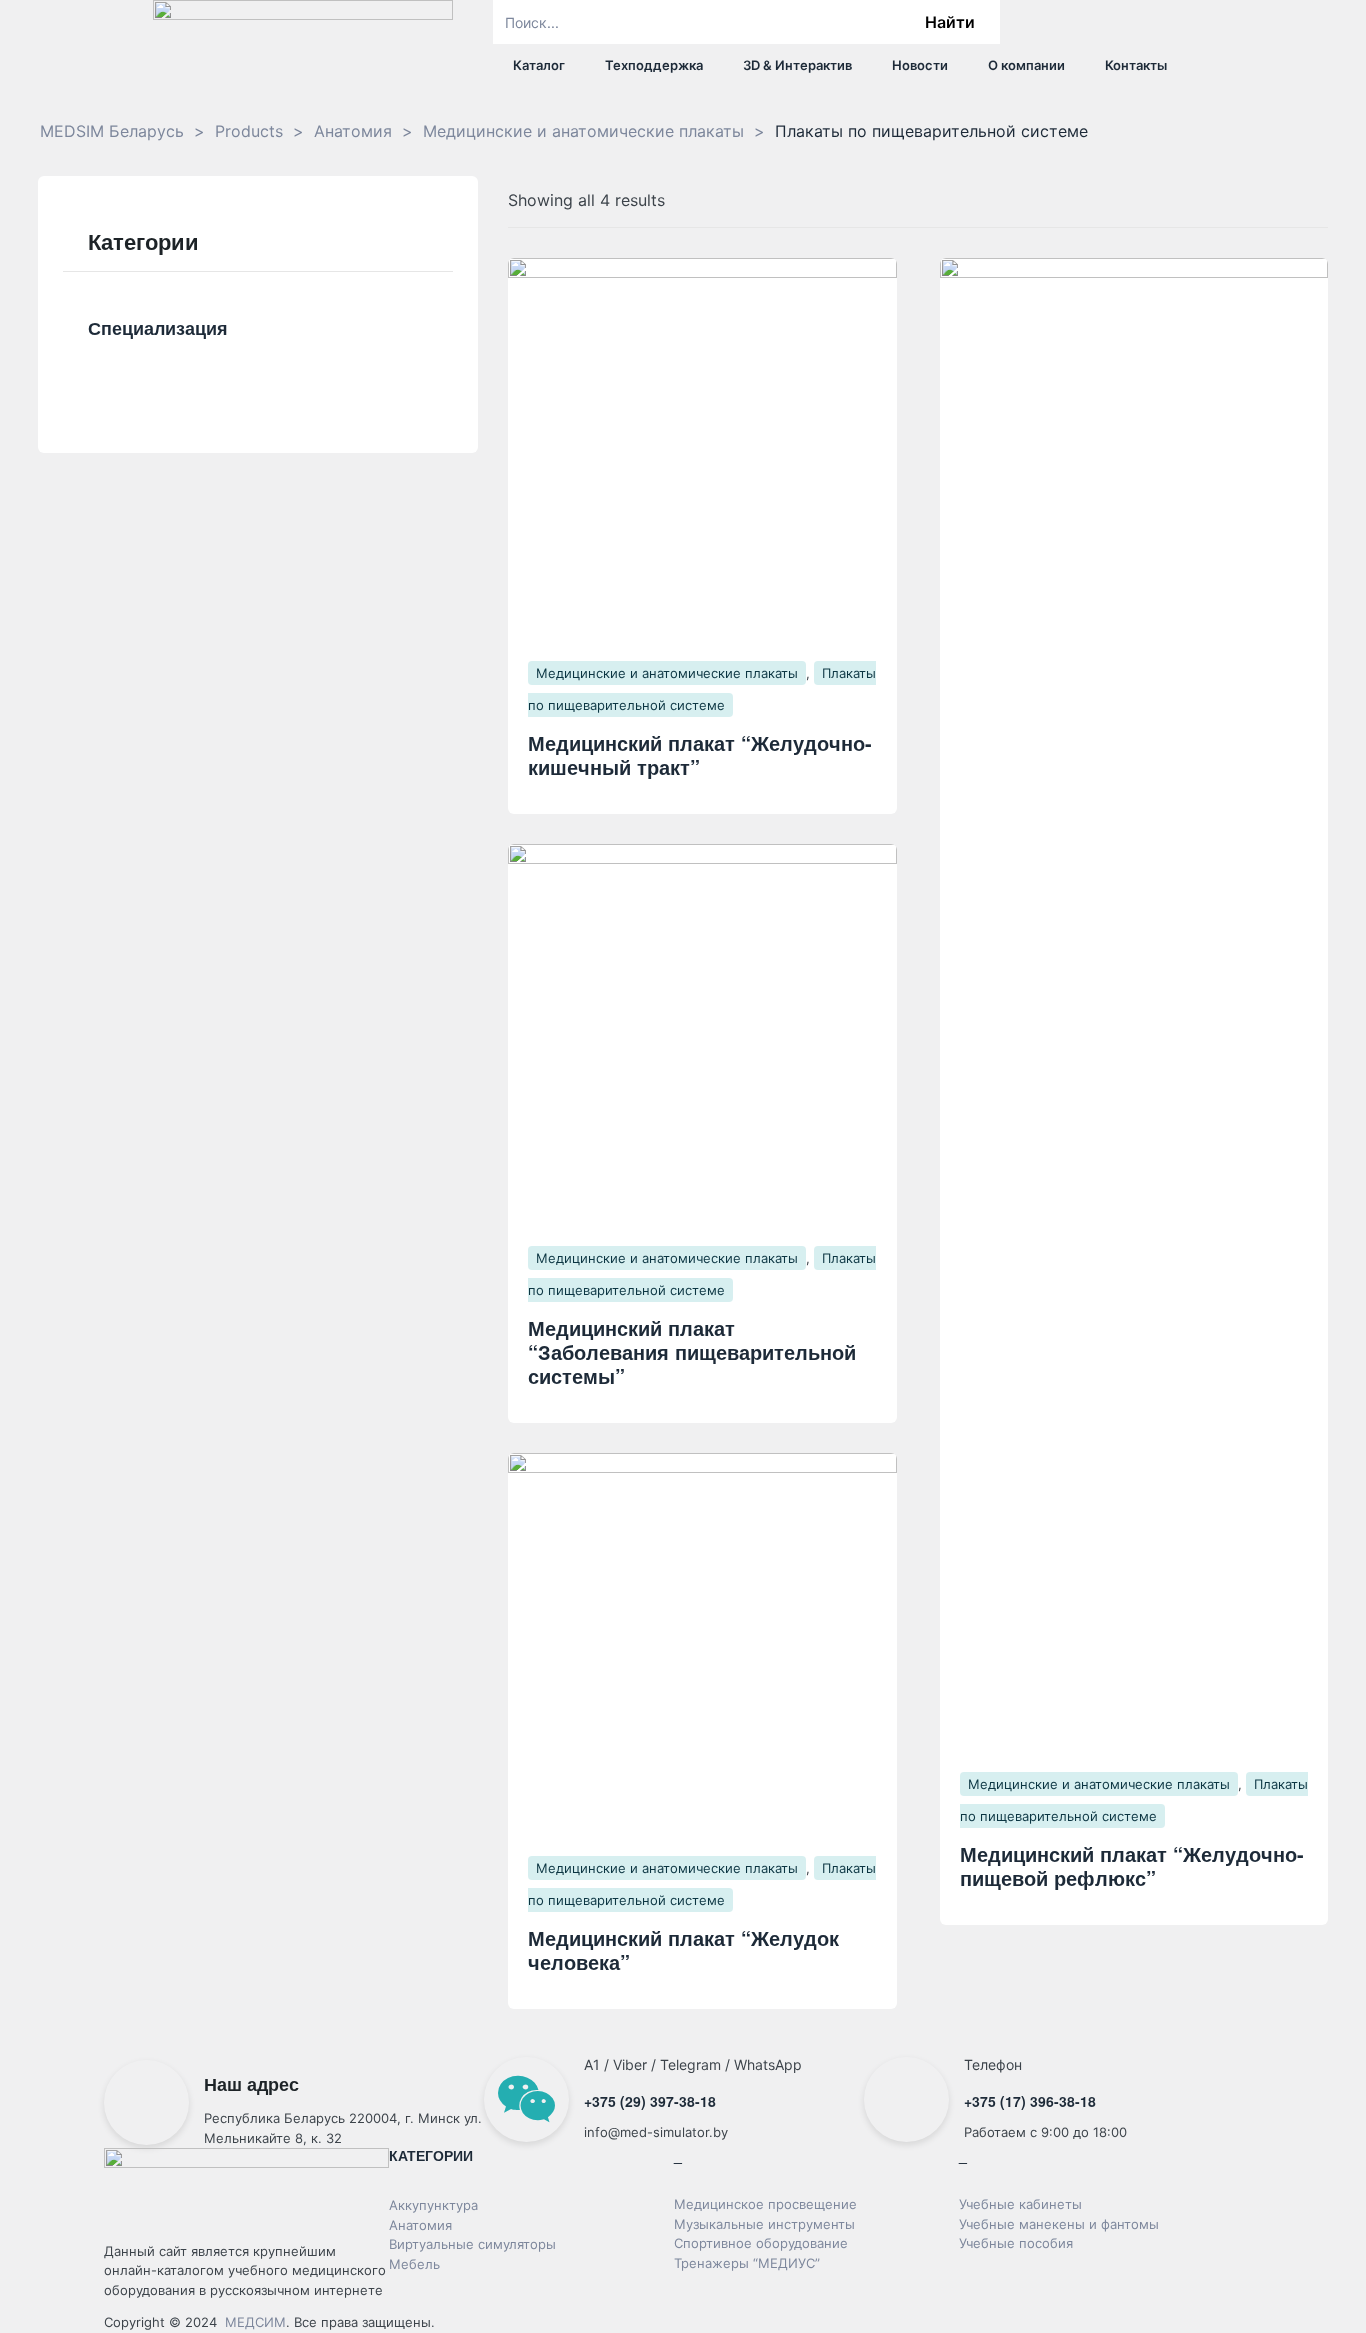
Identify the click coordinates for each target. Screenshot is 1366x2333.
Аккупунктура (433, 2205)
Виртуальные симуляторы (472, 2244)
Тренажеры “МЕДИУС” (747, 2263)
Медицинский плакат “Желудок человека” (683, 1949)
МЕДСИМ (255, 2322)
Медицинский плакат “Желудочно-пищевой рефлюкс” (1132, 1865)
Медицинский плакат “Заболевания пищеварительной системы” (692, 1351)
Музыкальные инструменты (764, 2224)
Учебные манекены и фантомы (1059, 2224)
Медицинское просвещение (765, 2204)
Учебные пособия (1016, 2243)
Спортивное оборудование (761, 2243)
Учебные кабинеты (1020, 2204)
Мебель (414, 2264)
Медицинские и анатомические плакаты (667, 673)
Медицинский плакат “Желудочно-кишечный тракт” (700, 754)
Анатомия (420, 2225)
